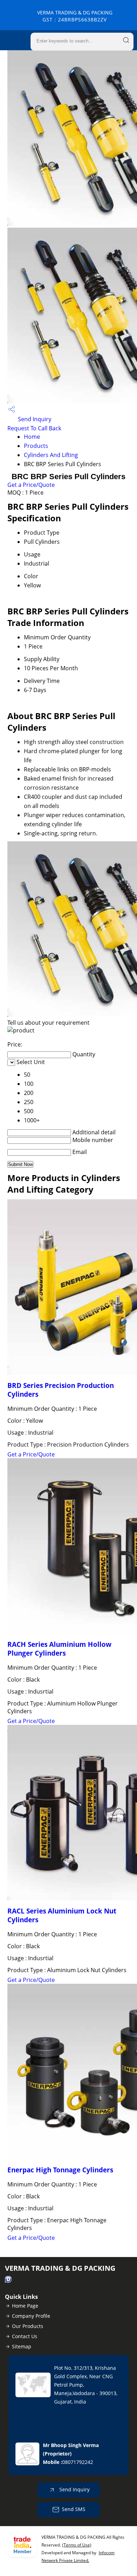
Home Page (25, 2306)
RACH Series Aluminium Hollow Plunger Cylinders (59, 1649)
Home (32, 437)
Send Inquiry (34, 419)
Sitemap (22, 2346)
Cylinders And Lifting (51, 455)
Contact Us (25, 2336)
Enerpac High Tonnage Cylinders (60, 2170)
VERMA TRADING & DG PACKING (75, 16)
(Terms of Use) (77, 2545)
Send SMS (74, 2509)
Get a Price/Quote (31, 485)
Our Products (28, 2326)
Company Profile (31, 2316)
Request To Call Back (34, 428)
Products (36, 446)
